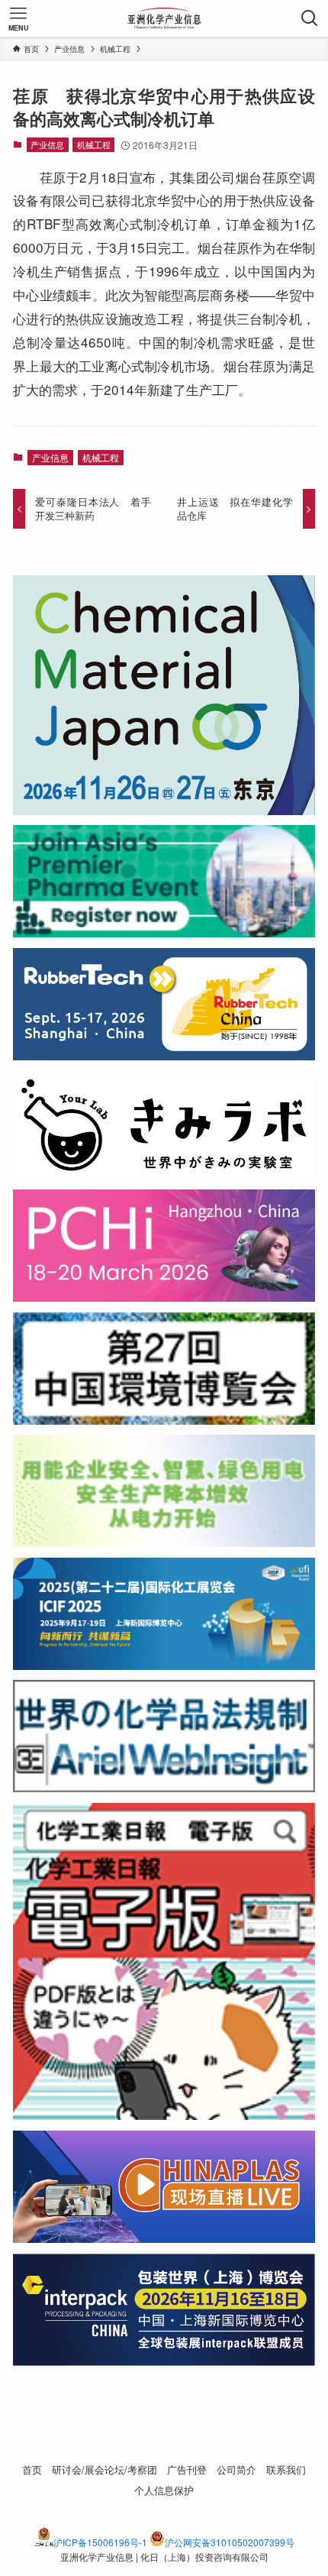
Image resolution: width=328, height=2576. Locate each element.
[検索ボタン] (310, 18)
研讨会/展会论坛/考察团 (105, 2469)
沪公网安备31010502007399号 (230, 2542)
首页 (32, 2469)
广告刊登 (187, 2469)
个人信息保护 (164, 2490)
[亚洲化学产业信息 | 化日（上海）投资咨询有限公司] (164, 18)
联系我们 (286, 2469)
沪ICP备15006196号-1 (100, 2542)
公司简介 (236, 2469)
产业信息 (47, 144)
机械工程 (94, 144)
